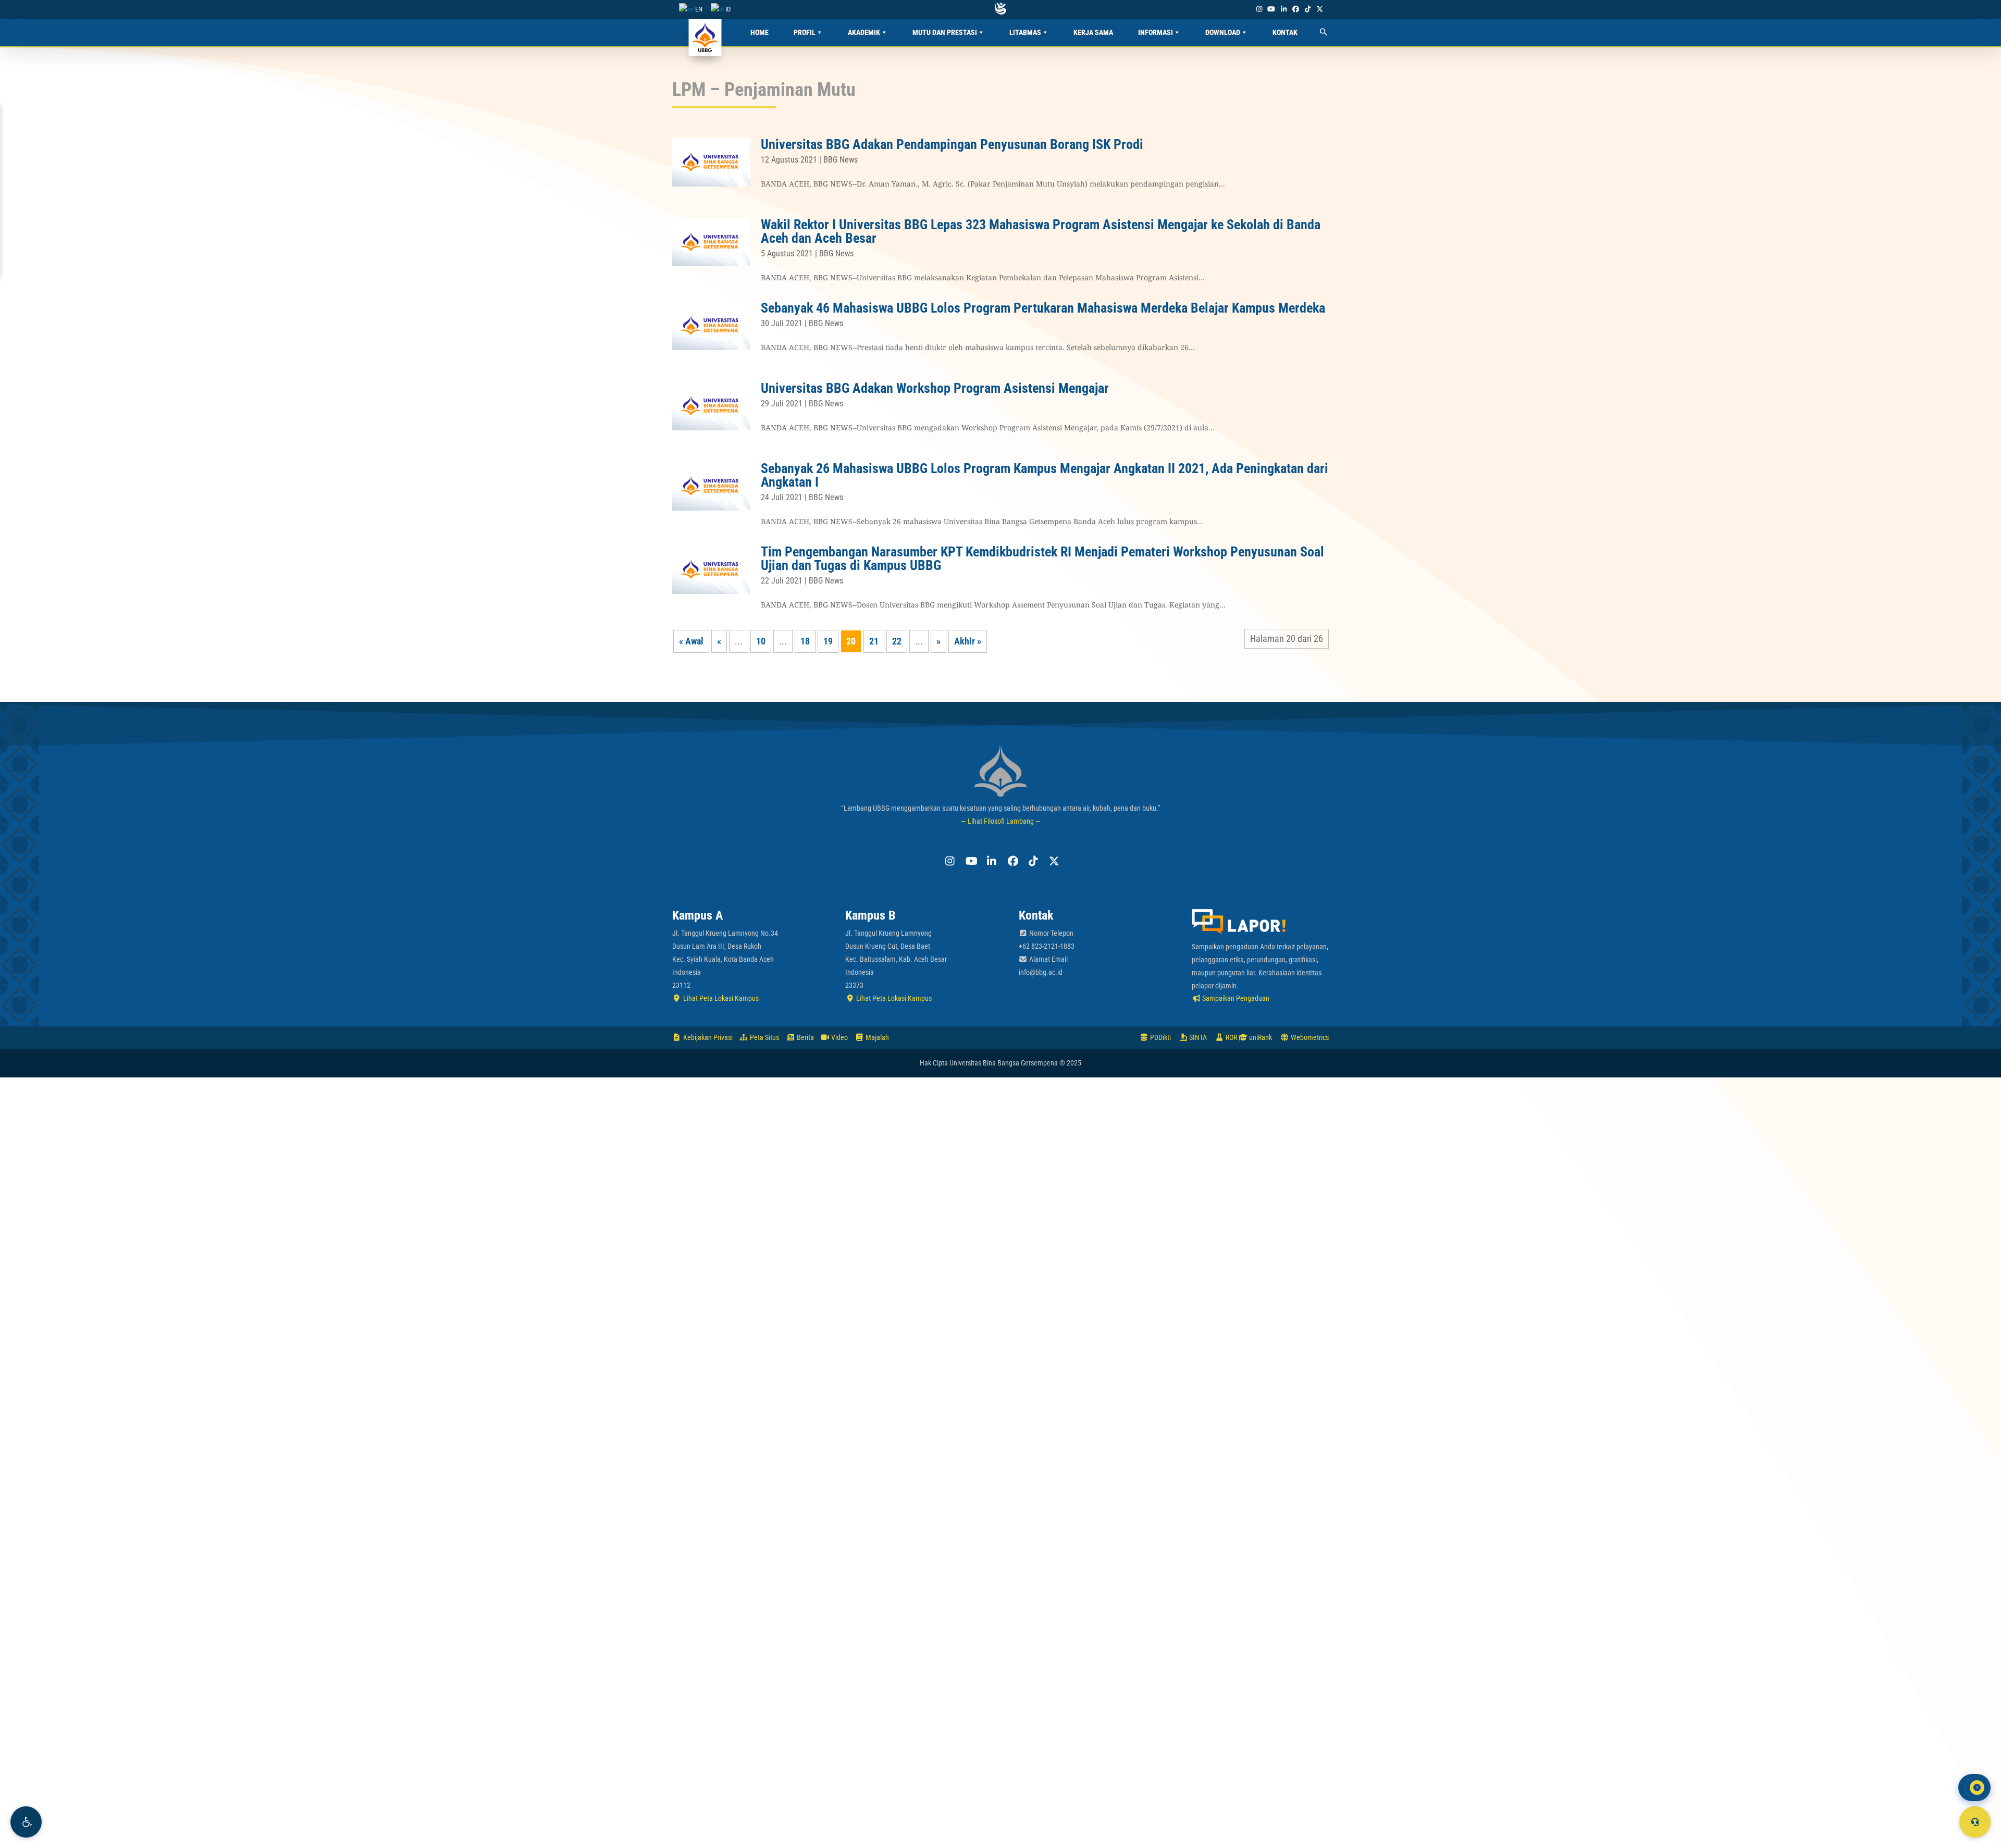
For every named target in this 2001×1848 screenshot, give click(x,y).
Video (839, 1037)
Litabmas (1025, 32)
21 (874, 641)
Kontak (1285, 32)
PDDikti (1160, 1037)
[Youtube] (1271, 9)
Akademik (864, 32)
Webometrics (1309, 1037)
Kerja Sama (1093, 32)
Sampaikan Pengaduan (1235, 998)
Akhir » (968, 641)
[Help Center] (1975, 1822)
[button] (26, 1822)
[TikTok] (1307, 9)
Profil (805, 32)
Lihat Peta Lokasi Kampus (720, 998)
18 (805, 641)
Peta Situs (764, 1037)
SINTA (1197, 1037)
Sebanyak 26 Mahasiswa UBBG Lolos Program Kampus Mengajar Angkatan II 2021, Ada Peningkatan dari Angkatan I (1045, 475)
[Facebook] (1295, 9)
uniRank (1260, 1037)
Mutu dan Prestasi (945, 32)
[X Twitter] (1320, 9)
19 (828, 641)
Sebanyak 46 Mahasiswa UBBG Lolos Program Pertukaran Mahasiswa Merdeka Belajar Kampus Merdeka (1043, 308)
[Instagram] (1259, 9)
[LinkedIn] (1283, 9)
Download (1223, 32)
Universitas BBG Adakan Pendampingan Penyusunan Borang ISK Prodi (952, 144)
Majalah (876, 1037)
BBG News (841, 160)
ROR (1231, 1037)
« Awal (691, 641)
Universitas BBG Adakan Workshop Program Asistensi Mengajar (935, 388)
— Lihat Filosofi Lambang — (1001, 821)
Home (759, 32)
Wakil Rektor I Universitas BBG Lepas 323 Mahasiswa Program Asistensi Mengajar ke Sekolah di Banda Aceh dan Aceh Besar (1041, 231)
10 (761, 641)
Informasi (1156, 32)
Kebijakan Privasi (707, 1037)
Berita (805, 1037)
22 (897, 641)
